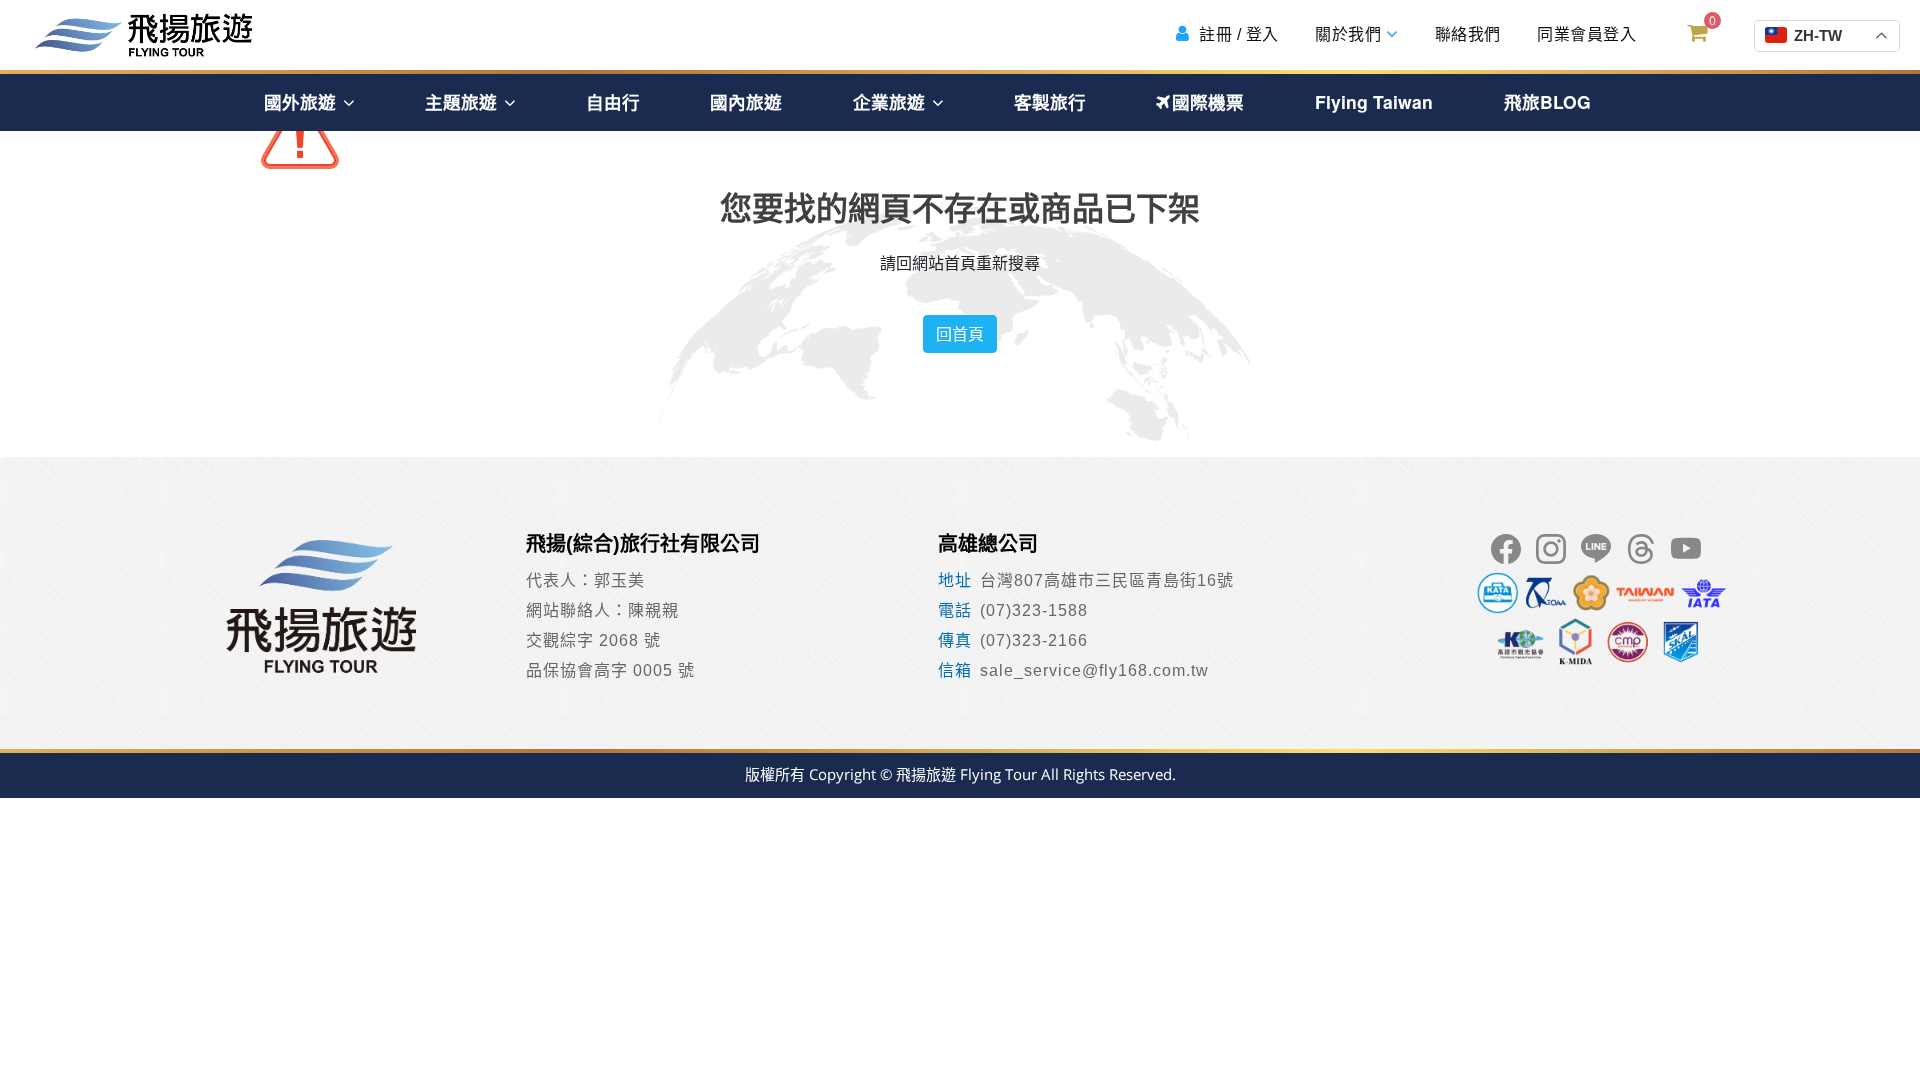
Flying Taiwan (1374, 101)
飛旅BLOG (1547, 101)
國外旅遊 (302, 101)
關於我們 (1348, 34)
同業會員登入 (1585, 34)
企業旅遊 (891, 101)
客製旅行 (1050, 101)
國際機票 (1208, 101)
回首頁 (960, 334)
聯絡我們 (1465, 34)
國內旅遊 (746, 101)
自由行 (613, 101)
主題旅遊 (463, 101)
